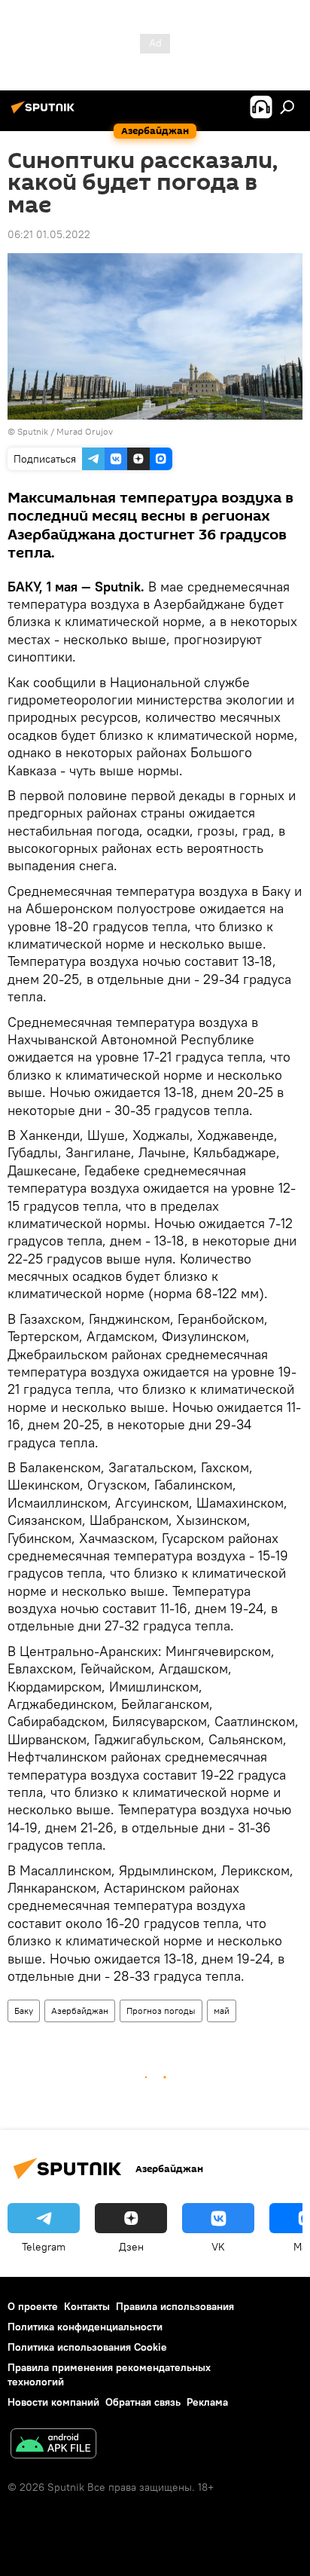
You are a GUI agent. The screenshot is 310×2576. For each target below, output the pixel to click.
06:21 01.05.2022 (49, 234)
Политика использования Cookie (87, 2347)
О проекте (33, 2306)
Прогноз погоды (161, 2011)
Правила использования (175, 2306)
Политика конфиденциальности (85, 2327)
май (222, 2011)
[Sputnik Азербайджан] (45, 113)
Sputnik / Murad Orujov (65, 431)
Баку (24, 2011)
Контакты (87, 2306)
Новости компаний (53, 2402)
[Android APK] (53, 2445)
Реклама (207, 2402)
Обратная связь (143, 2402)
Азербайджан (80, 2011)
